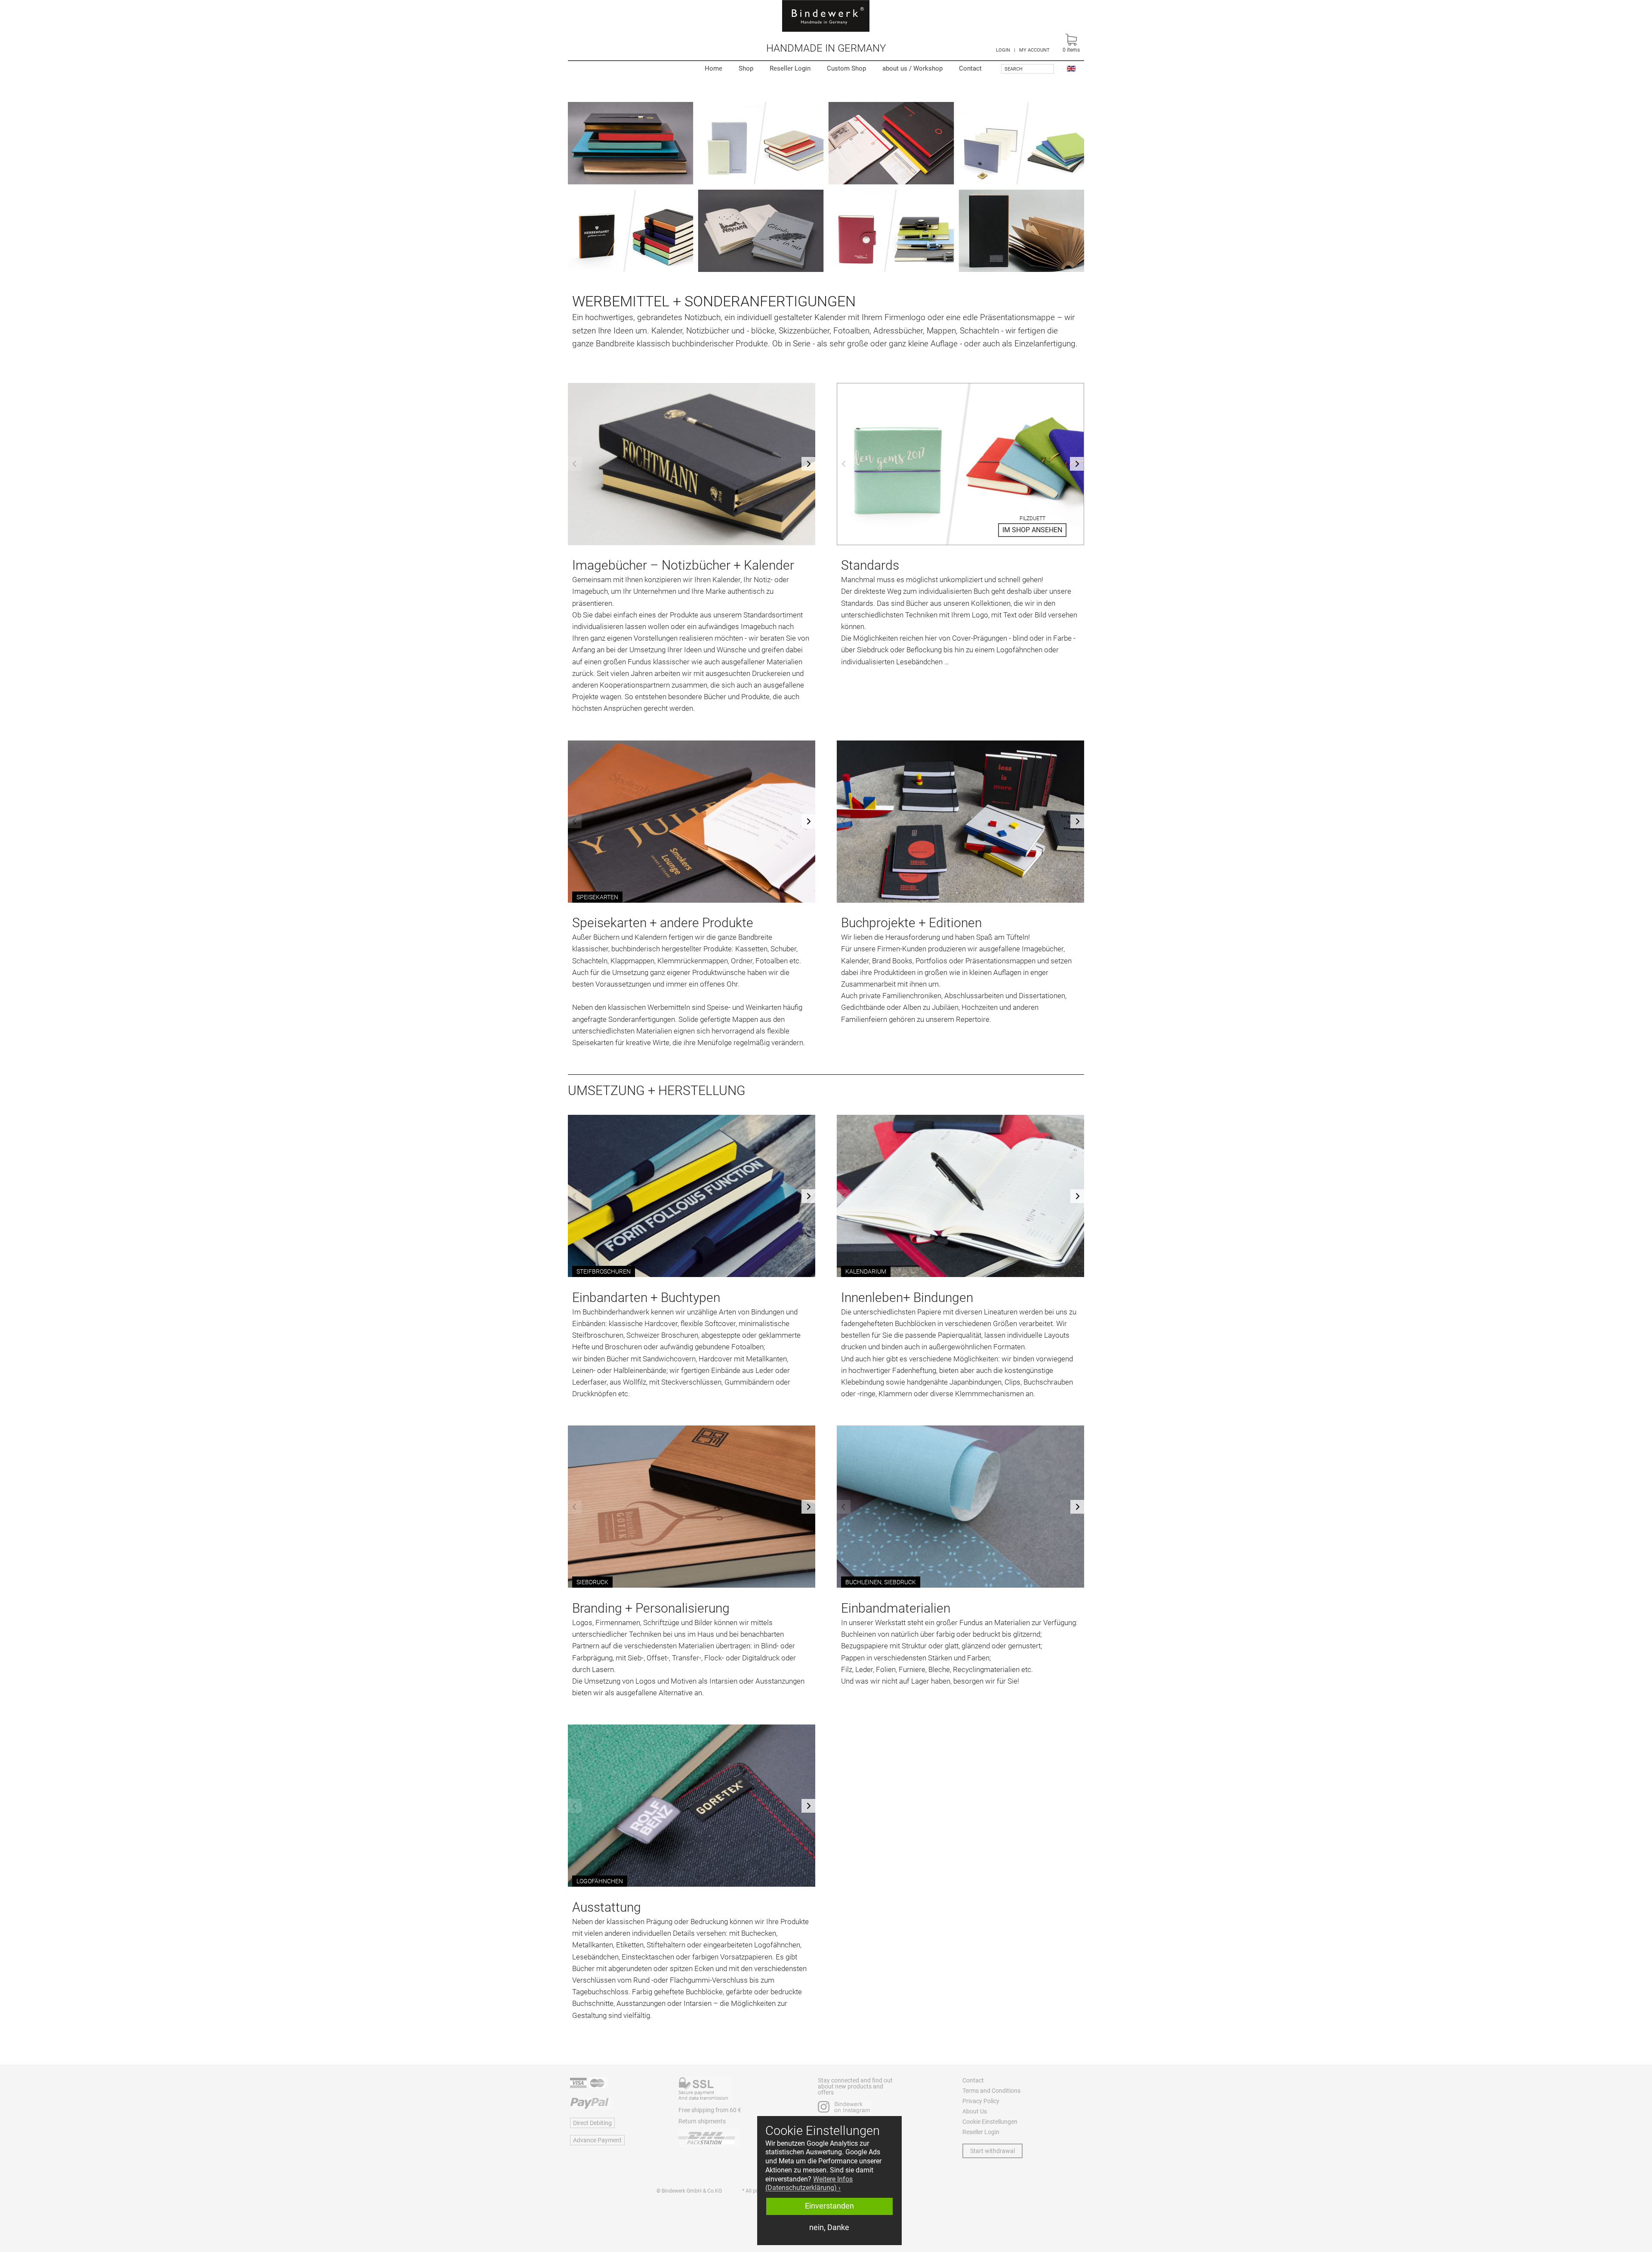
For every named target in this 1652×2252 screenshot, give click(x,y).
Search (1014, 69)
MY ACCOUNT (1034, 50)
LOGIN (1003, 50)
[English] (1071, 68)
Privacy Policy (981, 2101)
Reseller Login (790, 68)
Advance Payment (597, 2140)
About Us (975, 2111)
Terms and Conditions (991, 2091)
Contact (970, 68)
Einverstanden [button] (829, 2206)
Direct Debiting (592, 2123)
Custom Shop (846, 68)
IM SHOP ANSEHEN (1032, 530)
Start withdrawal (992, 2151)
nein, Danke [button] (829, 2227)
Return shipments (702, 2121)
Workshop (912, 68)
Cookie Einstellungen (990, 2122)
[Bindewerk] (826, 16)
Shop (746, 68)
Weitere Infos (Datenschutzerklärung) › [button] (809, 2184)
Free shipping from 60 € (710, 2110)
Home (714, 68)
